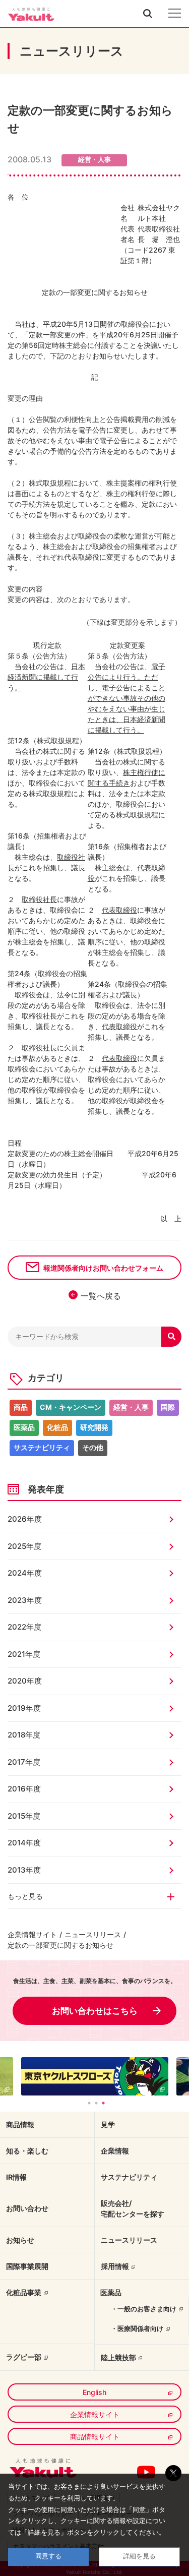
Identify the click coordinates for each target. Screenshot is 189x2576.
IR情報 (16, 2177)
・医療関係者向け (137, 2328)
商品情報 (20, 2124)
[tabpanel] (95, 2076)
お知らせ (20, 2240)
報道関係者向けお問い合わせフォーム (103, 1268)
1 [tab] (89, 2103)
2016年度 (24, 1789)
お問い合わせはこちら (95, 2011)
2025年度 (24, 1546)
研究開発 (94, 1427)
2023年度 (25, 1600)
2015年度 (24, 1816)
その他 (93, 1447)
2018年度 (24, 1735)
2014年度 (24, 1843)
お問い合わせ (27, 2208)
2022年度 (24, 1627)
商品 (21, 1407)
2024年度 (25, 1573)
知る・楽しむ (27, 2151)
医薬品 (24, 1427)
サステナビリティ (42, 1447)
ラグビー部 (24, 2357)
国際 (168, 1407)
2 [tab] (96, 2103)
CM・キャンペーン (71, 1407)
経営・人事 (131, 1407)
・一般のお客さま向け (144, 2309)
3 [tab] (103, 2103)
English (94, 2392)
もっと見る (25, 1896)
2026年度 (25, 1519)
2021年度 (24, 1654)
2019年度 (24, 1708)
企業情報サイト (32, 1934)
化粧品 (57, 1427)
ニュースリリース (93, 1934)
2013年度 (24, 1870)
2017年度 (24, 1762)
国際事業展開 (27, 2266)
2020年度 (25, 1681)
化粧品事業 (24, 2292)
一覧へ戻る (101, 1296)
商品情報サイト (95, 2437)
